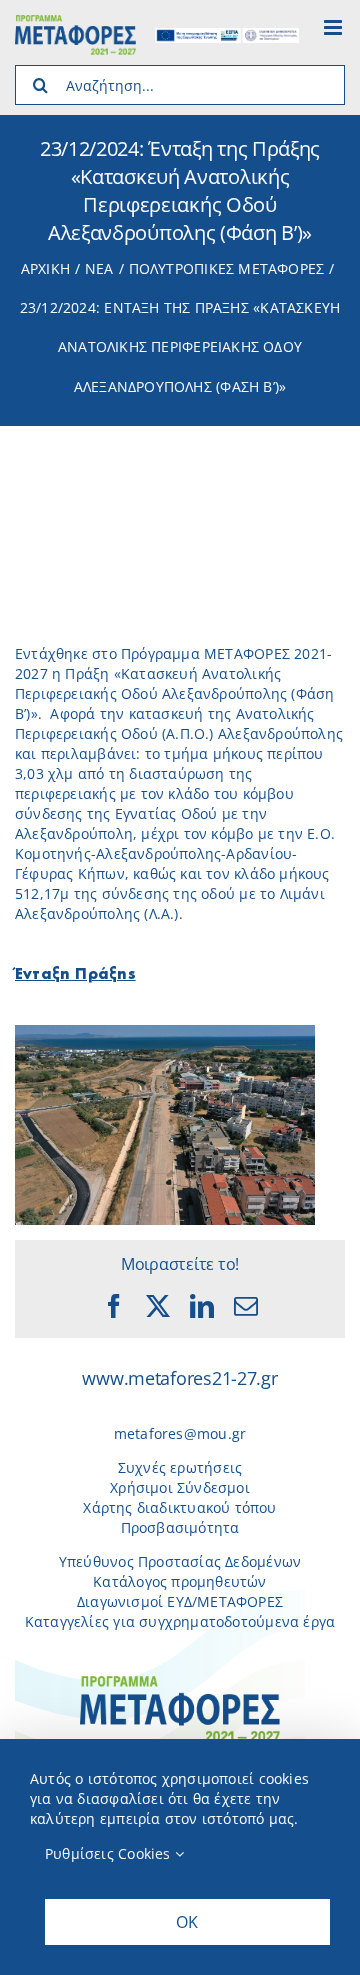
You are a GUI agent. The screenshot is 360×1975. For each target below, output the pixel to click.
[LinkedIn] (202, 1306)
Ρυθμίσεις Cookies (110, 1853)
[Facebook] (114, 1306)
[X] (158, 1306)
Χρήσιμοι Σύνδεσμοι (180, 1487)
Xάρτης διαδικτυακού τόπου (179, 1507)
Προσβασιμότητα (180, 1527)
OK (187, 1922)
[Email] (246, 1306)
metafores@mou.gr (180, 1433)
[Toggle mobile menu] (334, 27)
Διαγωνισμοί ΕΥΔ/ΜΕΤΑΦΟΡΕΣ (180, 1601)
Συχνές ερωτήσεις (180, 1467)
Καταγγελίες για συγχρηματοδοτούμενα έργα (180, 1621)
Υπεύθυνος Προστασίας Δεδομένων (180, 1561)
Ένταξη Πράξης (75, 975)
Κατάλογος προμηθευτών (179, 1581)
